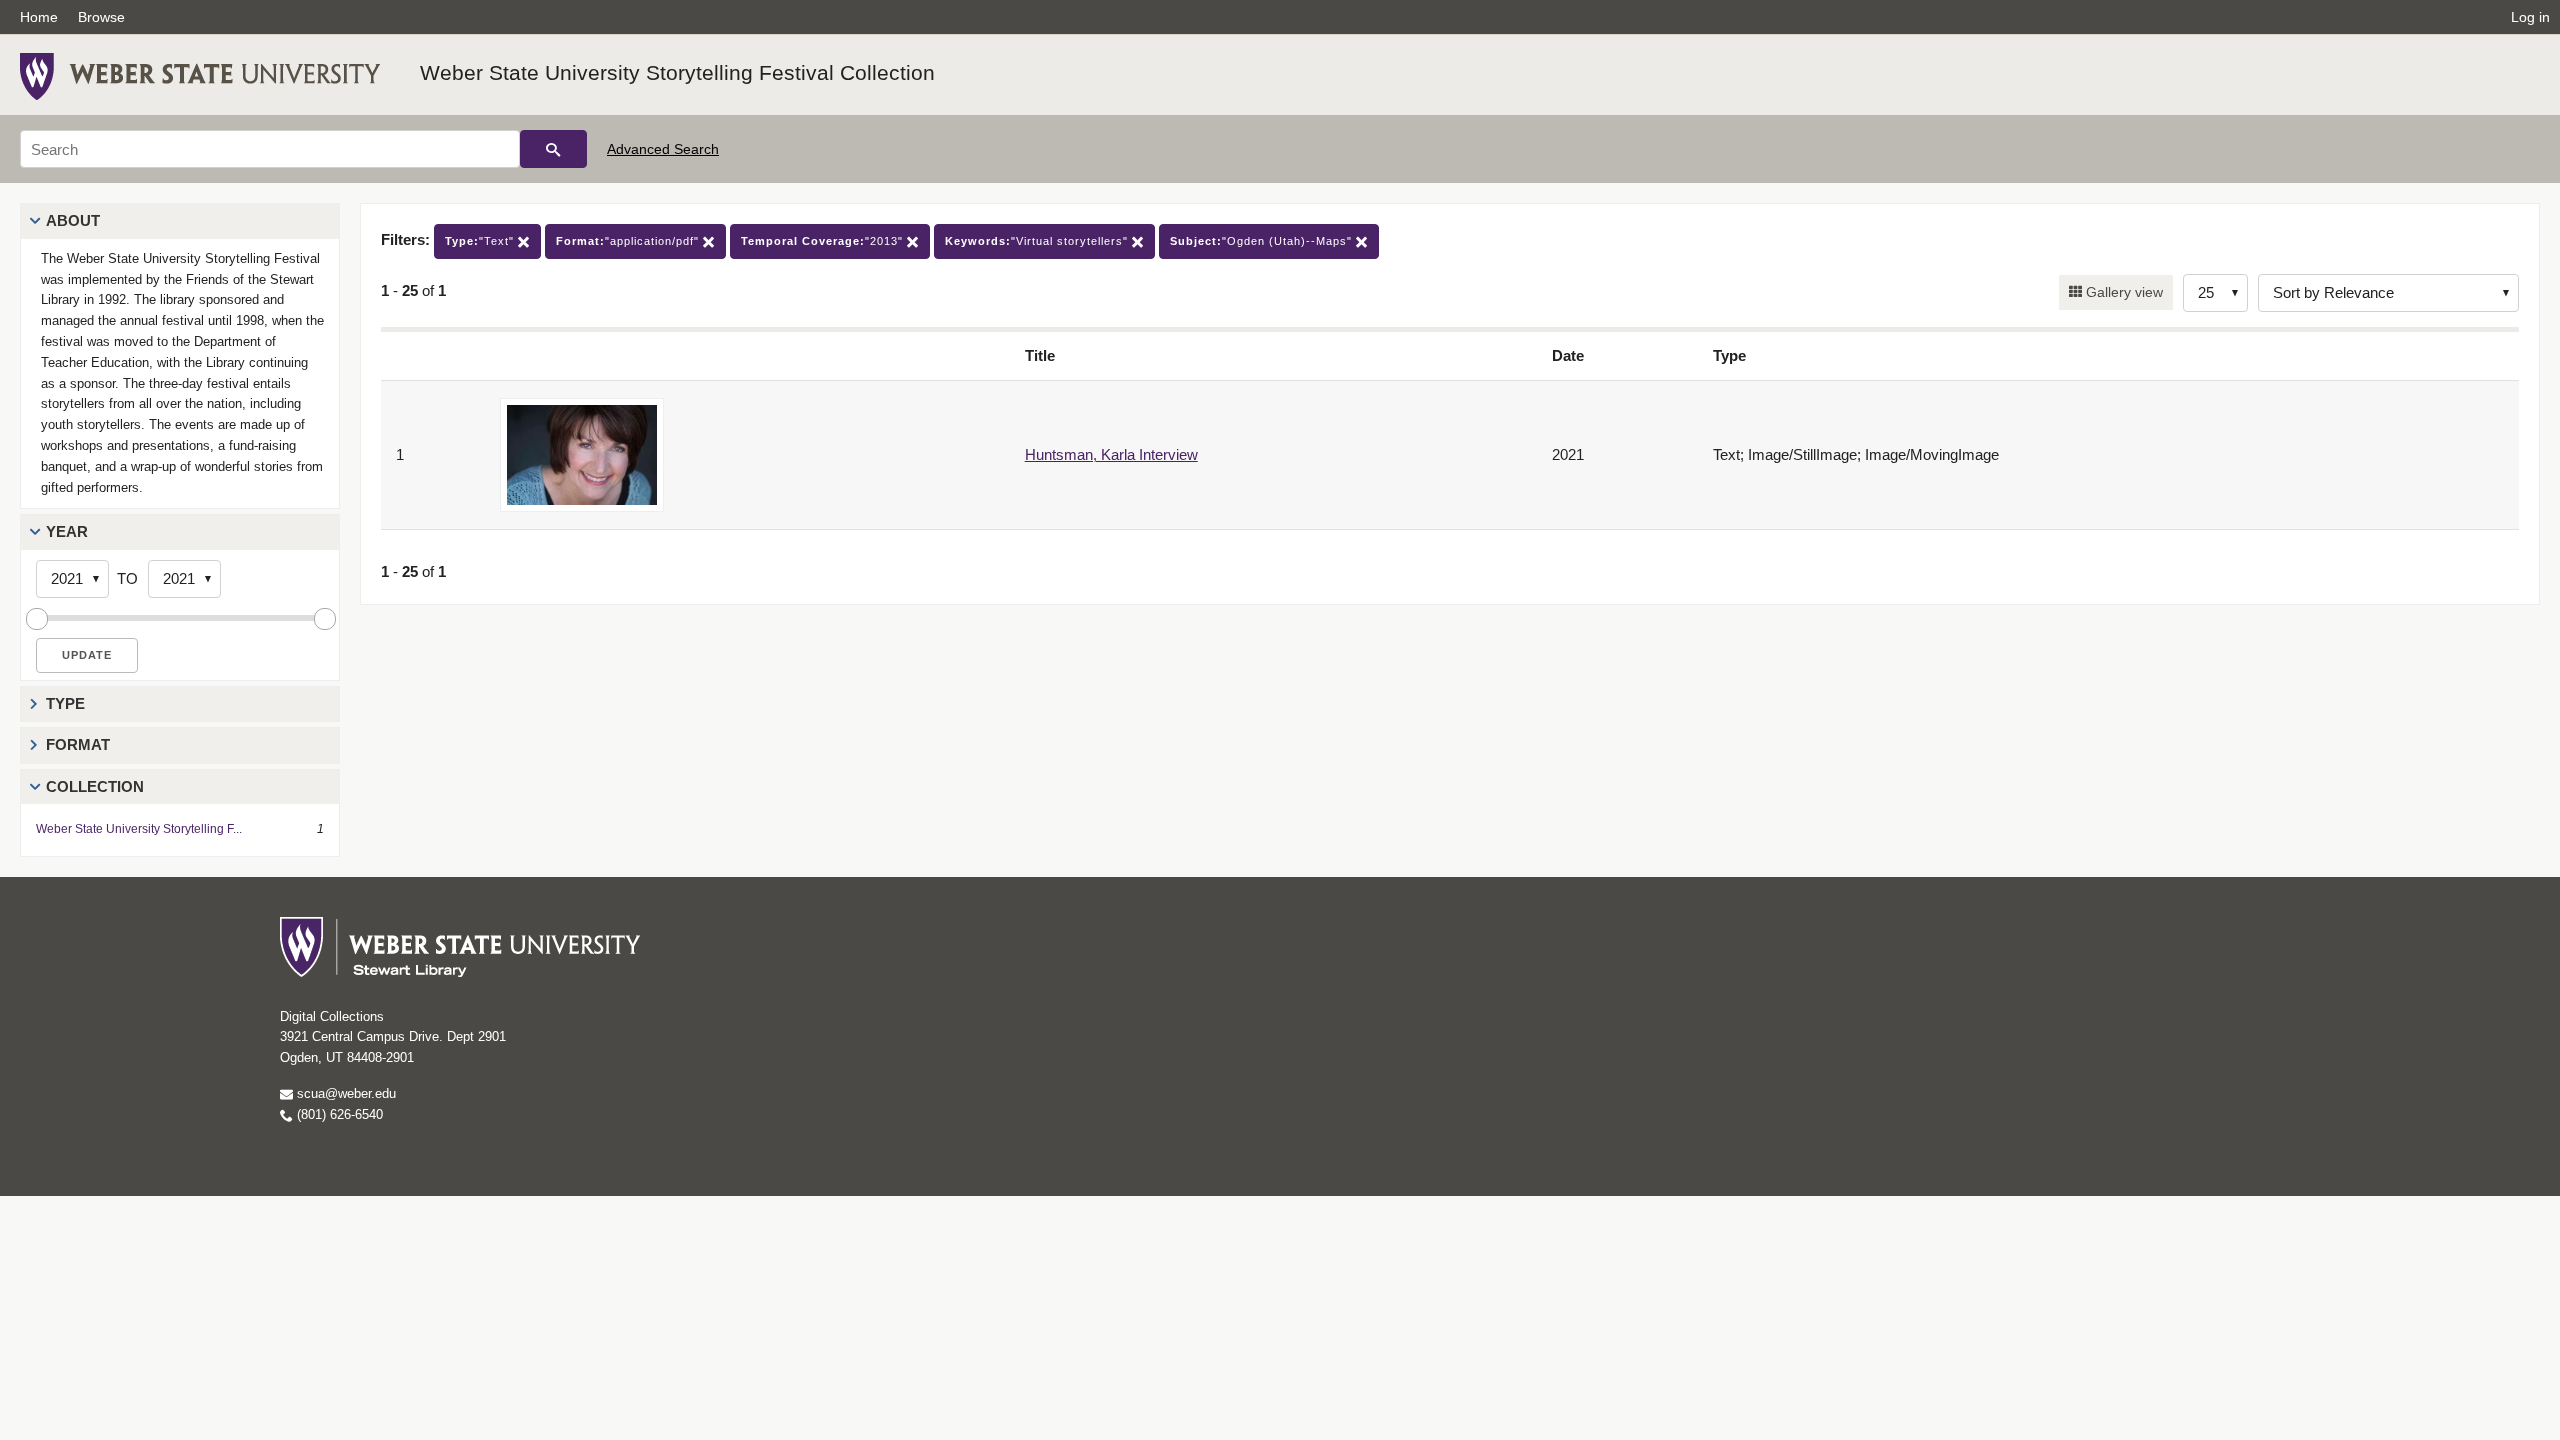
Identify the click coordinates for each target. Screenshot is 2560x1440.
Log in (2530, 17)
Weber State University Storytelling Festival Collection (677, 72)
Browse (101, 17)
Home (39, 17)
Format (78, 744)
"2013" (824, 241)
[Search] (553, 149)
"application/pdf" (629, 241)
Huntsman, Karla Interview (1111, 454)
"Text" (481, 241)
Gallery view (2122, 292)
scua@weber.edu (344, 1093)
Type (65, 703)
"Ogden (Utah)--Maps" (1263, 241)
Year (67, 531)
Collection (95, 786)
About (73, 220)
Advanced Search (663, 149)
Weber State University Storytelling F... (139, 829)
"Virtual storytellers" (1038, 241)
